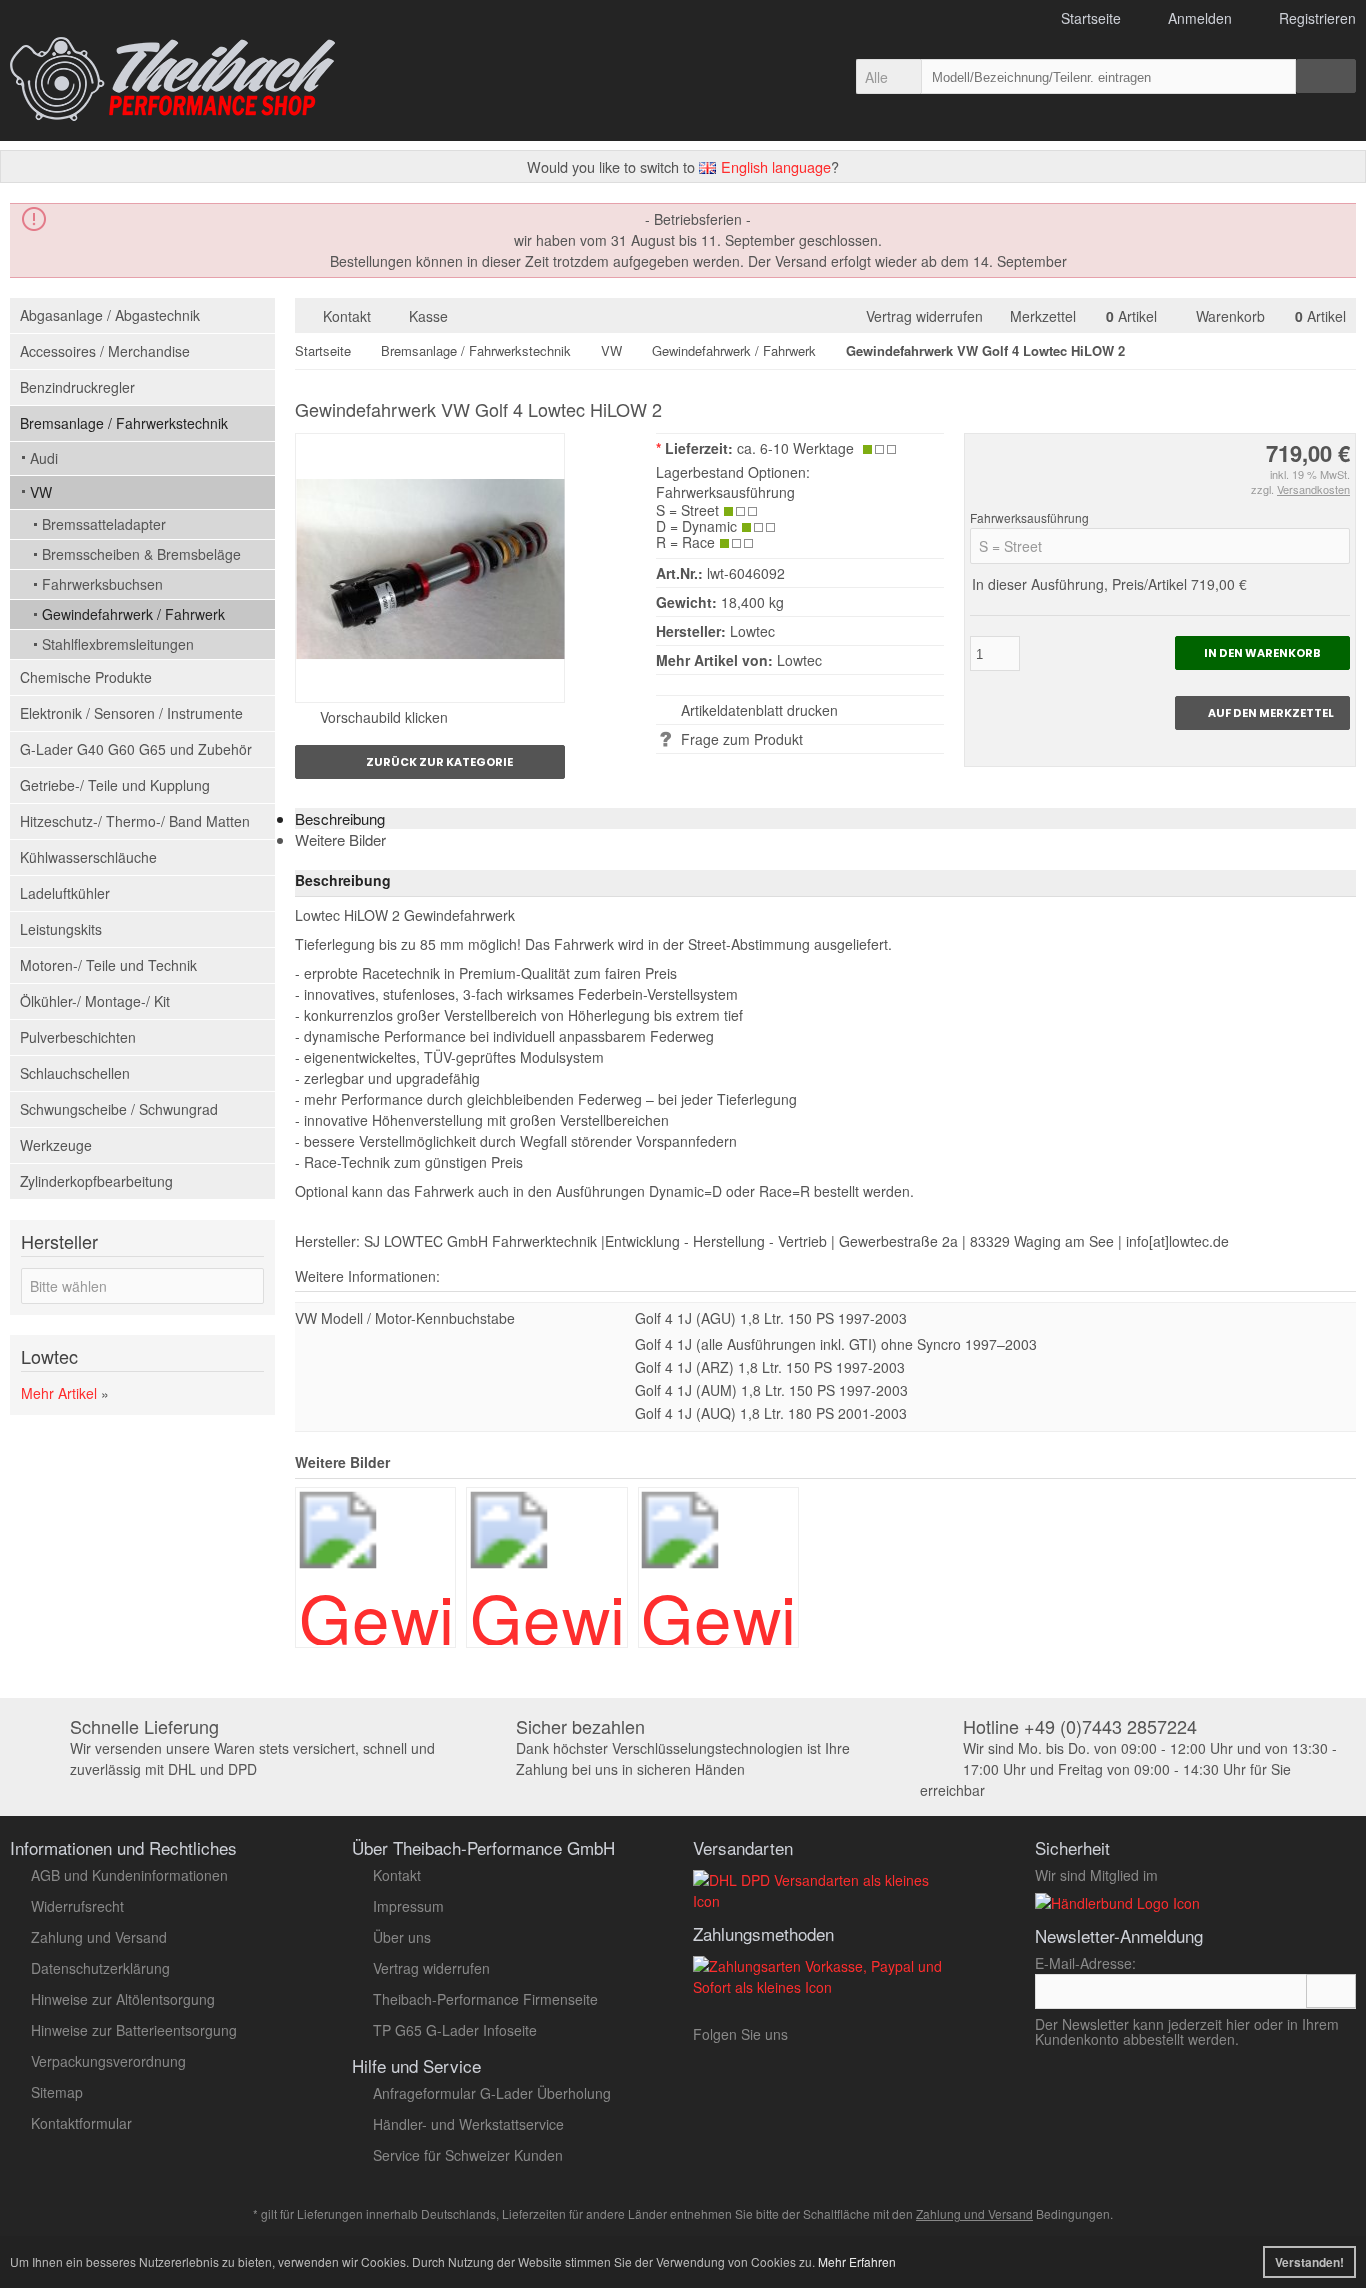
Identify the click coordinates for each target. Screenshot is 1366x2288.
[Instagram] (849, 2039)
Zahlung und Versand (99, 1937)
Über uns (402, 1937)
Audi (44, 458)
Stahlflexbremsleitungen (118, 644)
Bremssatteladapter (104, 524)
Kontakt (347, 316)
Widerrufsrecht (77, 1906)
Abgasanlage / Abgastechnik (110, 315)
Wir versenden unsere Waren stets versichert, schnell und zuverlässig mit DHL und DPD (252, 1748)
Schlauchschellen (75, 1073)
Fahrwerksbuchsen (102, 584)
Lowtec (799, 660)
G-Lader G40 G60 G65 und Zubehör (136, 749)
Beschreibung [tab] (340, 818)
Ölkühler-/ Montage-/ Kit (95, 1001)
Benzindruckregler (77, 387)
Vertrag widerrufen (928, 316)
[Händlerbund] (1117, 1903)
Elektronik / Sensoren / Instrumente (131, 713)
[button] (888, 76)
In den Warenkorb (1262, 653)
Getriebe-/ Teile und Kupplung (115, 785)
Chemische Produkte (86, 677)
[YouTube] (815, 2039)
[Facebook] (877, 2039)
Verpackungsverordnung (108, 2061)
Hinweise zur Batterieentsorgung (134, 2030)
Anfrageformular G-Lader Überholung (492, 2093)
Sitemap (57, 2092)
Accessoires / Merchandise (105, 351)
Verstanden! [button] (1309, 2262)
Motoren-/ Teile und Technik (108, 965)
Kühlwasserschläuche (88, 857)
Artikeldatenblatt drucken (759, 710)
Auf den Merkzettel (1262, 713)
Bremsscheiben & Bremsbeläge (141, 554)
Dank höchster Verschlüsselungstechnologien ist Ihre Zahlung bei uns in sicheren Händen (683, 1748)
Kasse (428, 316)
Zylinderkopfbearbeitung (96, 1181)
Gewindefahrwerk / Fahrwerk (133, 614)
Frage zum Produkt (742, 739)
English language (774, 166)
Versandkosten (1313, 489)
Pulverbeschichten (78, 1037)
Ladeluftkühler (65, 893)
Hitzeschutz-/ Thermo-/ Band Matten (135, 821)
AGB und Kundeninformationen (129, 1875)
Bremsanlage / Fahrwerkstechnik (124, 423)
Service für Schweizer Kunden (468, 2155)
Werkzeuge (56, 1145)
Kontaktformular (81, 2123)
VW (41, 492)
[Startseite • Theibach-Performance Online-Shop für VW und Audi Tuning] (172, 79)
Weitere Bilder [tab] (340, 839)
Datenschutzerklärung (100, 1968)
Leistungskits (61, 929)
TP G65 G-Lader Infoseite (455, 2030)
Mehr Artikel (59, 1393)
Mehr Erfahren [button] (857, 2261)
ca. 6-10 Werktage (795, 448)
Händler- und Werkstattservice (468, 2124)
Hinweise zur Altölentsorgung (123, 1999)
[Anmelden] (1331, 1991)
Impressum (408, 1906)
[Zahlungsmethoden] (825, 1987)
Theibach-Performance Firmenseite (485, 1999)
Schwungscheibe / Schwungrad (119, 1109)
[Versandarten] (825, 1901)
